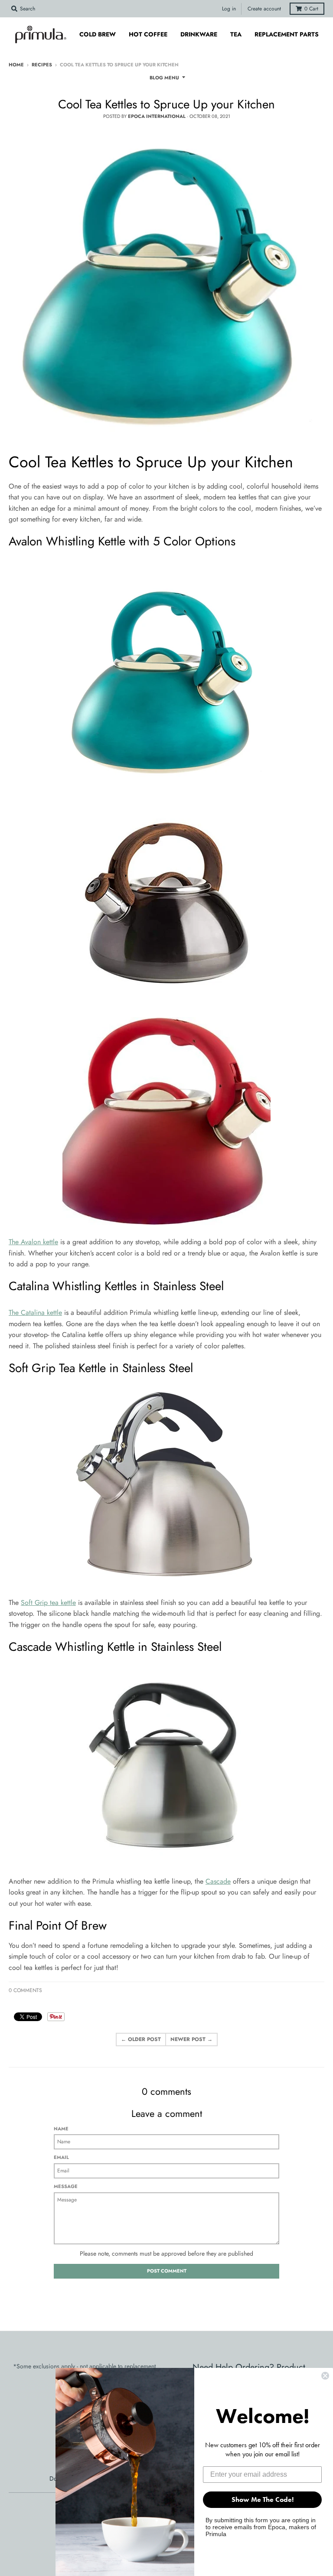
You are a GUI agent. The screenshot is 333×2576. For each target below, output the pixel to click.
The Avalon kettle (33, 1242)
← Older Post (141, 2039)
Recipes (42, 65)
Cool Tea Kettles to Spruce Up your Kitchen (166, 104)
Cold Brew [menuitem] (98, 34)
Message (66, 2186)
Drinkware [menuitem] (199, 34)
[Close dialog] (325, 2376)
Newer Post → (191, 2039)
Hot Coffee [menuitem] (148, 34)
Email (61, 2157)
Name (61, 2129)
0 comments (25, 1990)
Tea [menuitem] (236, 34)
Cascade (218, 1881)
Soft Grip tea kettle (48, 1603)
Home (16, 65)
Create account (264, 9)
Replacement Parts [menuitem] (287, 34)
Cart (311, 9)
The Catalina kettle (35, 1312)
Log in (229, 9)
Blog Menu (164, 78)
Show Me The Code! (263, 2499)
